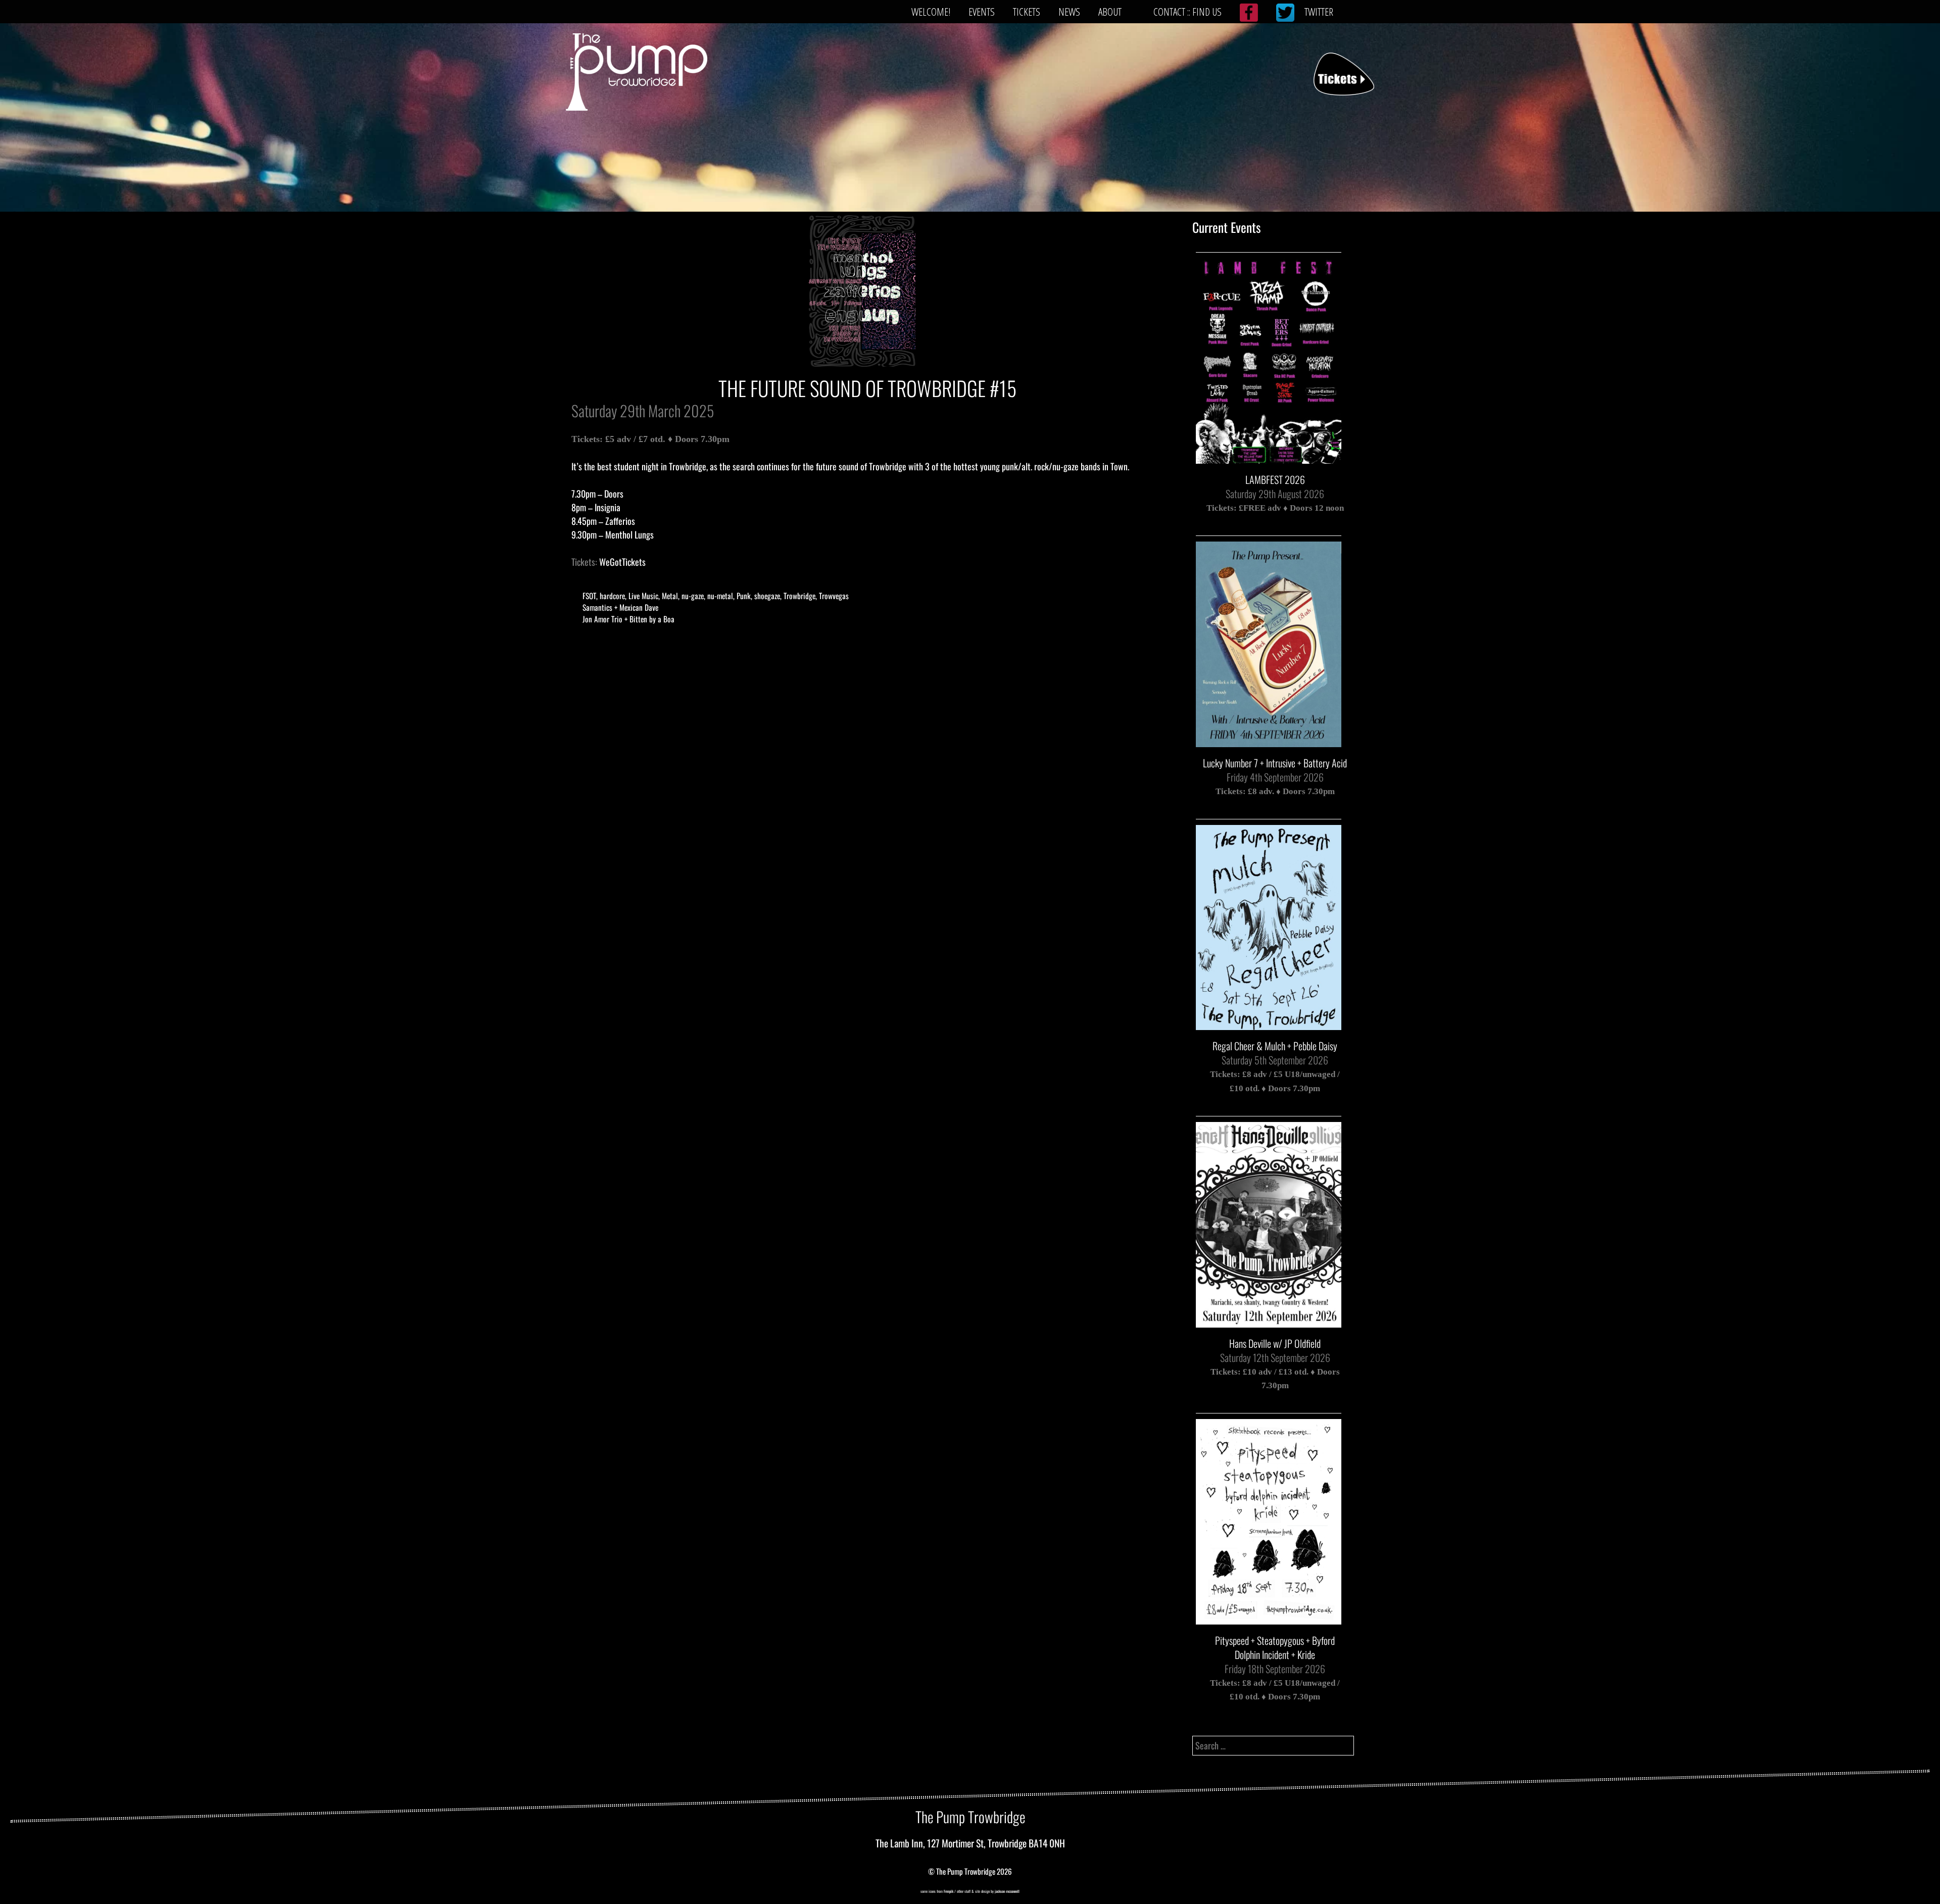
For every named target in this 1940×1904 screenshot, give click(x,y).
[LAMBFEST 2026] (1269, 457)
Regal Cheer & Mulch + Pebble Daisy (1275, 1046)
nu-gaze (693, 596)
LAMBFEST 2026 (1275, 479)
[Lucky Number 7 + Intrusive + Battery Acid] (1269, 740)
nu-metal (720, 596)
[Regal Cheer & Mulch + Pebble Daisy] (1269, 1024)
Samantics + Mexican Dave (620, 607)
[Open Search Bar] (1358, 12)
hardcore (612, 596)
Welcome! (931, 12)
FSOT (589, 596)
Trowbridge (799, 596)
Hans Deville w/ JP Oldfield (1275, 1343)
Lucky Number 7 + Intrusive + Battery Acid (1275, 763)
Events (982, 12)
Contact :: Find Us (1187, 12)
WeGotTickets (622, 562)
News (1069, 12)
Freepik (949, 1891)
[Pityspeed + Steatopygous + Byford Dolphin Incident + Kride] (1269, 1618)
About (1110, 12)
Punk (744, 596)
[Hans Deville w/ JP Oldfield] (1269, 1321)
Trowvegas (834, 596)
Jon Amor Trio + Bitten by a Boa (628, 619)
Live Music (643, 596)
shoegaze (767, 596)
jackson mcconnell (1007, 1891)
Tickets (1027, 12)
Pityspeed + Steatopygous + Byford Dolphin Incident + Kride (1275, 1647)
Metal (670, 596)
